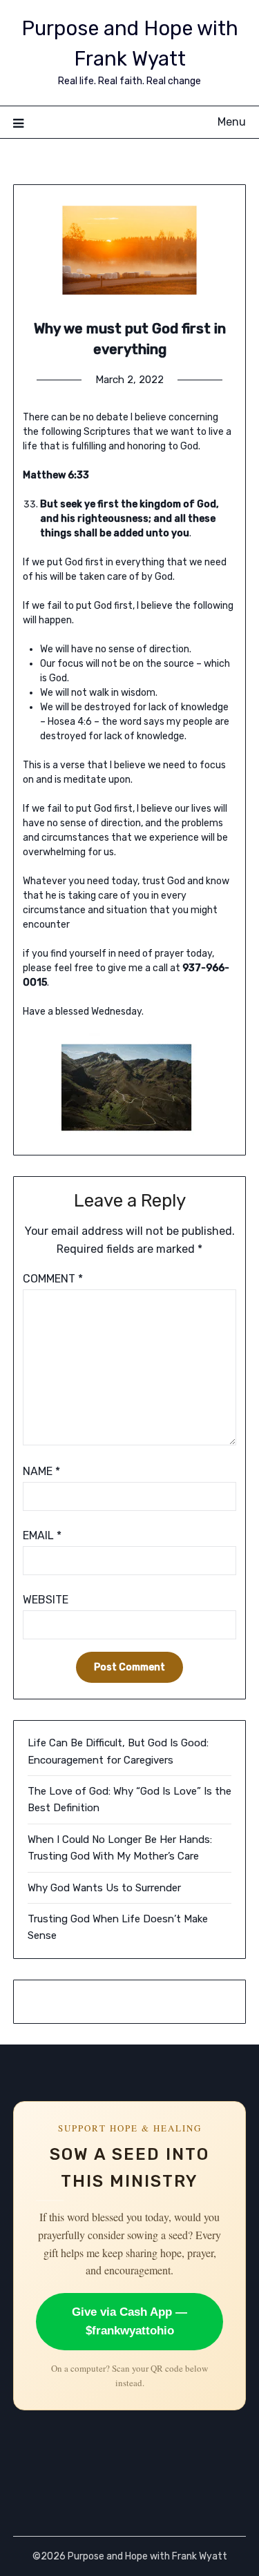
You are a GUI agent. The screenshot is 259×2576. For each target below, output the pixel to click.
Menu (232, 122)
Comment (53, 1279)
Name (41, 1471)
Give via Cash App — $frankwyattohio (129, 2322)
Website (46, 1600)
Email (42, 1535)
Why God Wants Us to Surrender (104, 1888)
